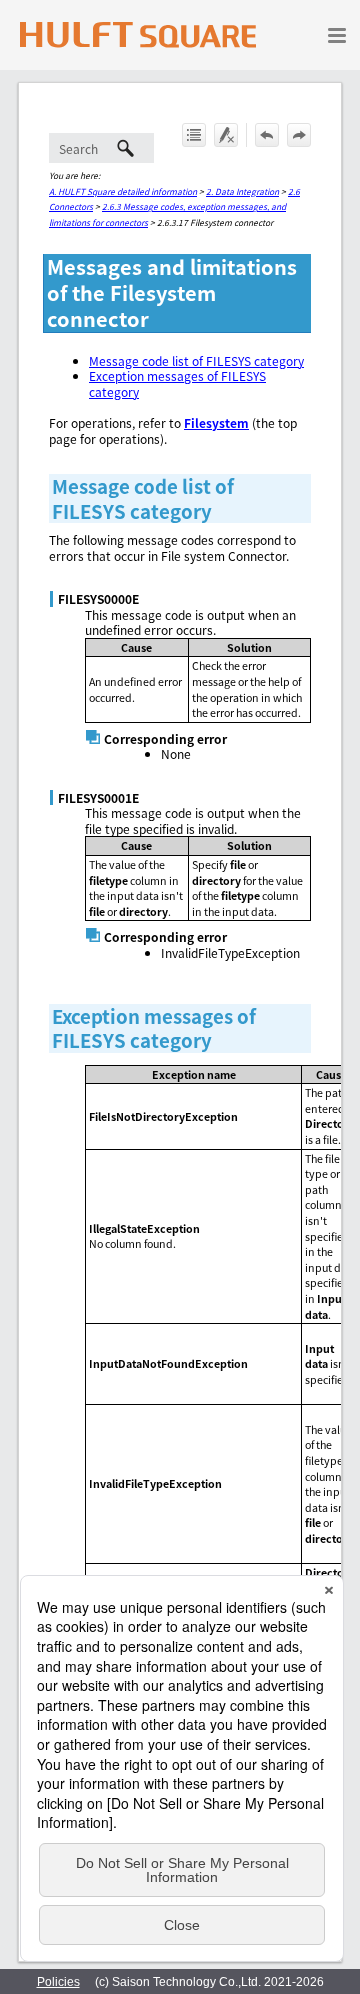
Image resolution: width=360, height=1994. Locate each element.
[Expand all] (194, 135)
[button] (126, 148)
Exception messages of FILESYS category (177, 383)
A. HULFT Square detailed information (123, 191)
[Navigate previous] (267, 135)
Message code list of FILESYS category (196, 360)
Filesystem (216, 422)
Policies (58, 1982)
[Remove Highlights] (226, 135)
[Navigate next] (299, 135)
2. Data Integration (242, 191)
